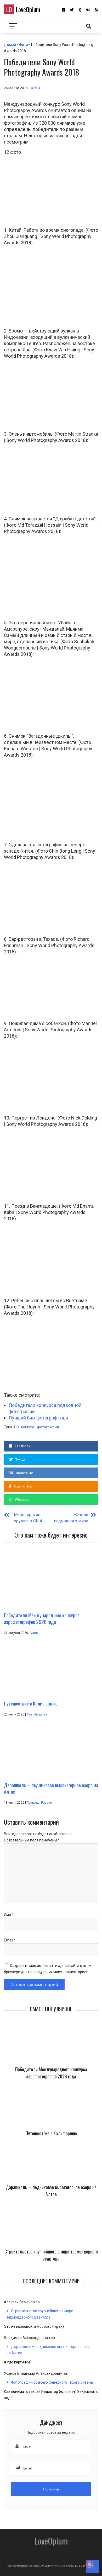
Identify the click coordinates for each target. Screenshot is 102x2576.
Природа (33, 1803)
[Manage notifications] (90, 2564)
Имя (9, 1915)
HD (16, 1427)
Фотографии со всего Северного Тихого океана (52, 2382)
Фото (24, 45)
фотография (48, 1427)
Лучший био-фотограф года (38, 1418)
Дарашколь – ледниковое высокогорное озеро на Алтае (51, 2191)
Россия (47, 1803)
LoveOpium (23, 9)
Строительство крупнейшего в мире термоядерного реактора (51, 2255)
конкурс (28, 1427)
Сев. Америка (37, 1714)
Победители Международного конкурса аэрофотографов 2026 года (51, 2073)
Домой (10, 45)
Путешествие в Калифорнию (51, 2133)
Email (10, 1940)
